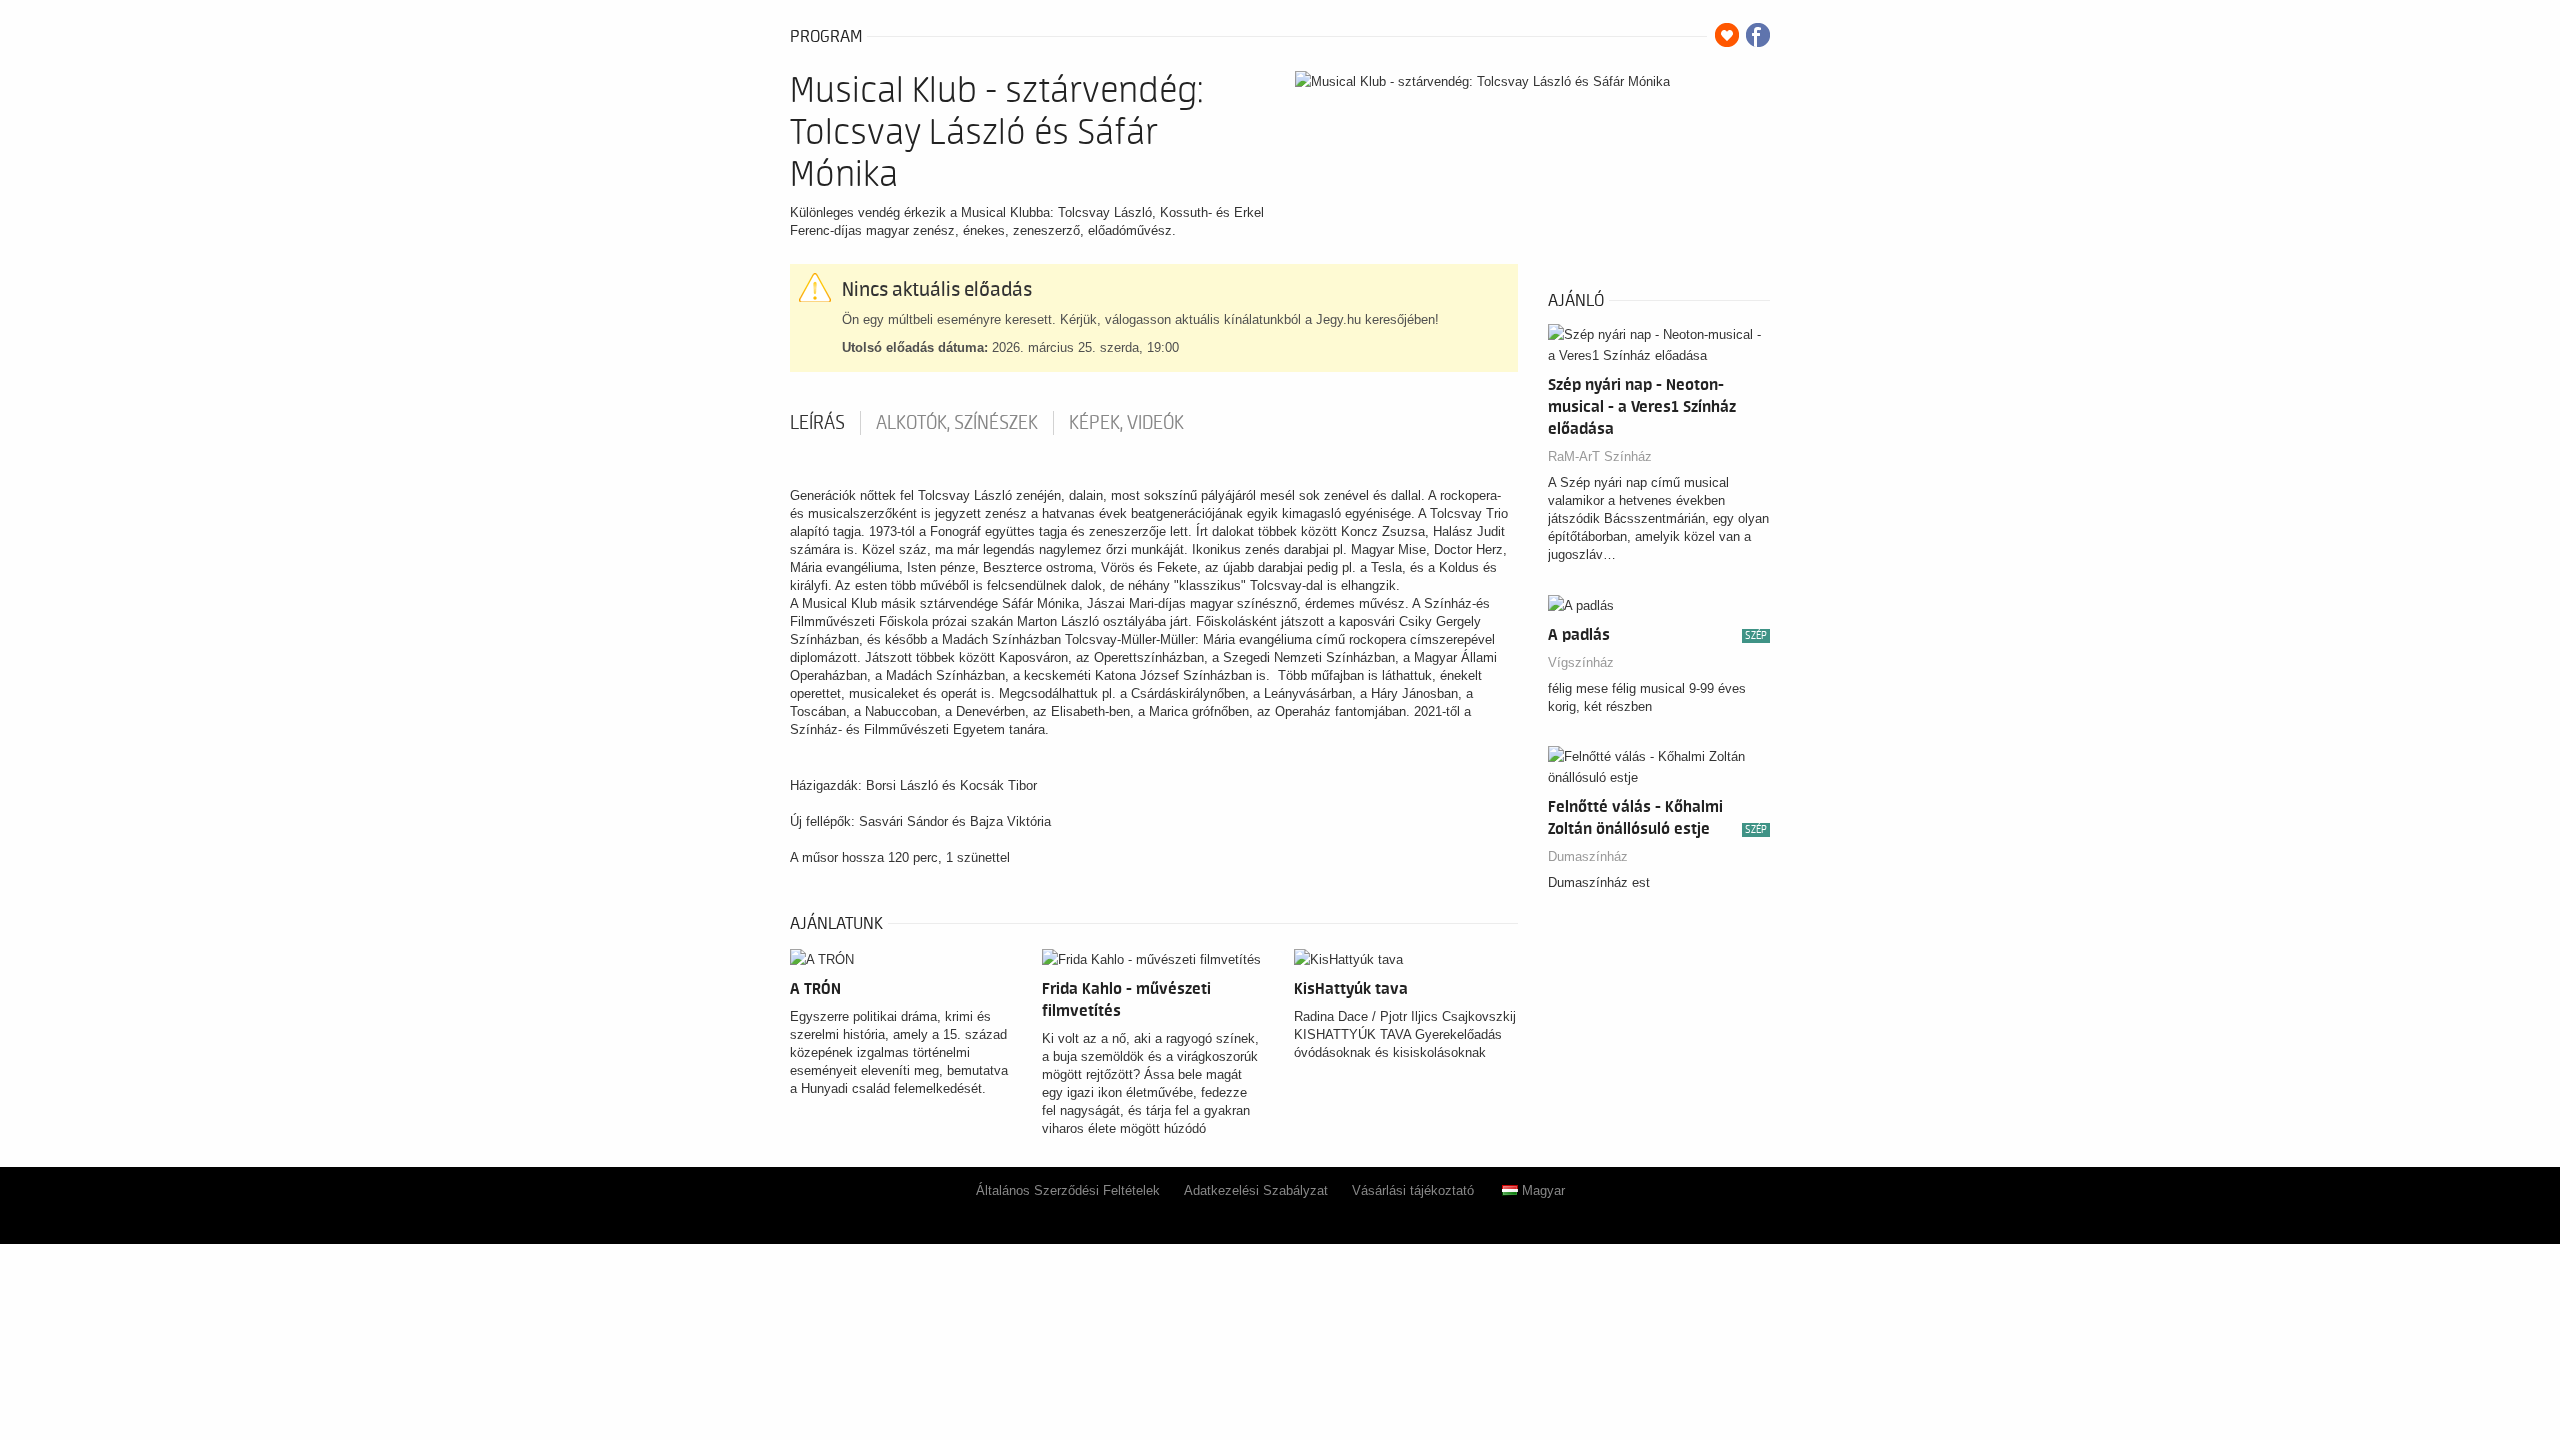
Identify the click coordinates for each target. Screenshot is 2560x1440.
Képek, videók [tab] (1126, 423)
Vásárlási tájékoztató (1413, 1190)
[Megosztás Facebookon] (1758, 35)
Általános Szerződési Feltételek (1068, 1190)
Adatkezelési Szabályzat (1256, 1190)
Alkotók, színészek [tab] (957, 423)
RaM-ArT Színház (1600, 456)
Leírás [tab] (817, 423)
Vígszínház (1581, 662)
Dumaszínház (1588, 856)
